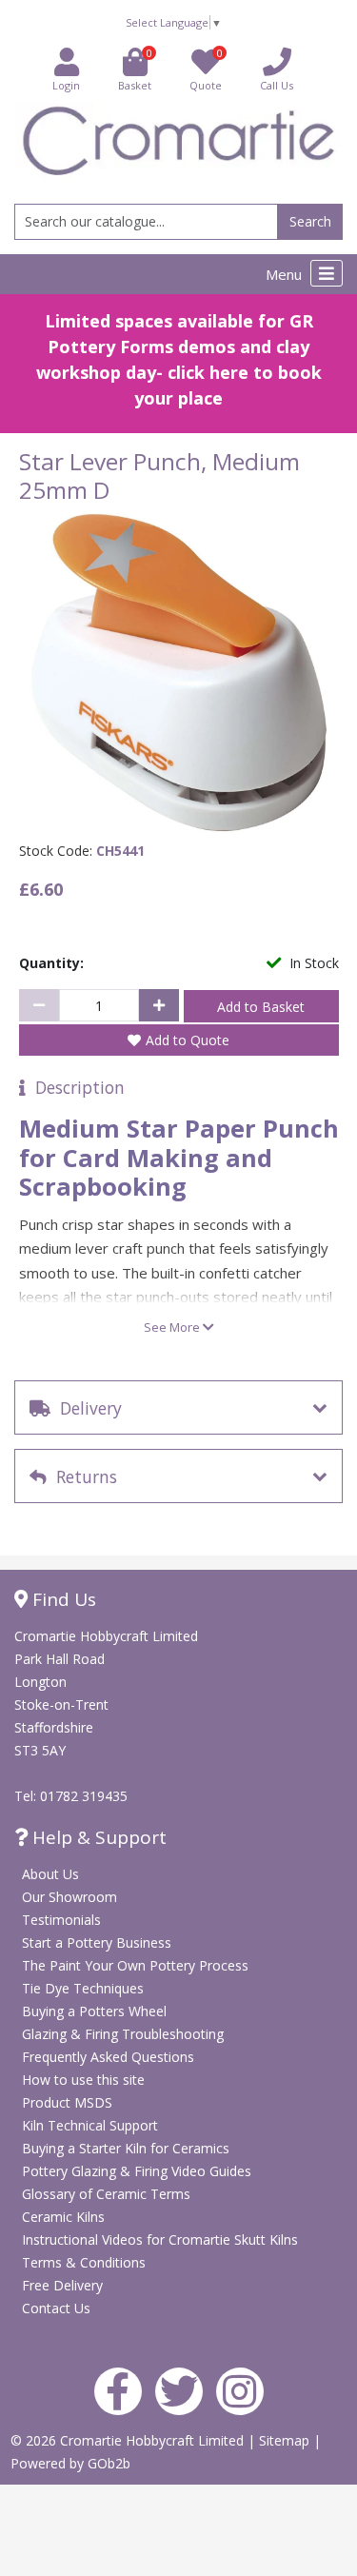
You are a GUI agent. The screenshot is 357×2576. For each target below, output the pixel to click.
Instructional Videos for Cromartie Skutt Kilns (160, 2239)
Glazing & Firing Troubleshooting (123, 2034)
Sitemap (286, 2440)
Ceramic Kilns (63, 2217)
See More (173, 1327)
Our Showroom (69, 1897)
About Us (50, 1874)
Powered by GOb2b (70, 2463)
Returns (82, 1476)
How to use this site (83, 2080)
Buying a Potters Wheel (94, 2011)
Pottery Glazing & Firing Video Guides (137, 2171)
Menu (286, 274)
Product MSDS (67, 2102)
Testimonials (61, 1920)
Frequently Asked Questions (108, 2057)
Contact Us (56, 2308)
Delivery (86, 1408)
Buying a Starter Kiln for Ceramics (126, 2148)
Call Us (277, 85)
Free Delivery (62, 2285)
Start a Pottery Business (97, 1942)
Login (66, 85)
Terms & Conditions (84, 2262)
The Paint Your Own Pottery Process (135, 1965)
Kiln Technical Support (90, 2125)
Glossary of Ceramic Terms (106, 2194)
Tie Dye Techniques (83, 1988)
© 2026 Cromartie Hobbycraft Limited (129, 2440)
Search (310, 221)
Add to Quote (188, 1040)
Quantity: (51, 963)
